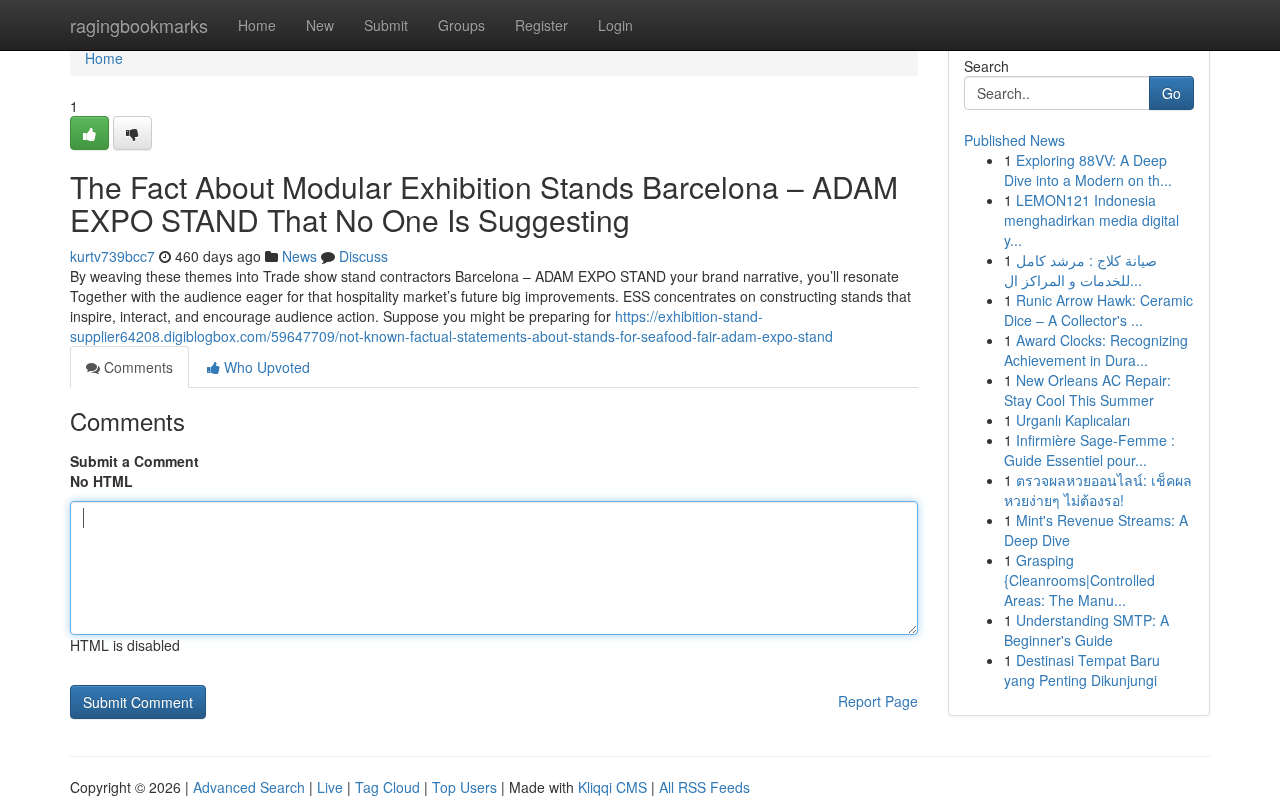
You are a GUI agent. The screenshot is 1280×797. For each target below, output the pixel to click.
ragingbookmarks (139, 25)
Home (257, 25)
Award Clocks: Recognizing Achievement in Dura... (1096, 350)
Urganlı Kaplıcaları (1073, 420)
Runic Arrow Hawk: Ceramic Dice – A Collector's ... (1098, 310)
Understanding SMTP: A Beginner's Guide (1086, 630)
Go (1171, 93)
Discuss (363, 256)
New (320, 25)
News (299, 256)
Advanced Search (249, 787)
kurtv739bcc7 (112, 256)
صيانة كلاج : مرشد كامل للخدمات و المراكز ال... (1080, 270)
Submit (386, 25)
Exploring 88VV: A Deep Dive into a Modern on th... (1088, 170)
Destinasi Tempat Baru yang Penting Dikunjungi (1082, 670)
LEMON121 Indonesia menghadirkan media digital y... (1091, 220)
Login (615, 25)
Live (330, 787)
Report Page (878, 701)
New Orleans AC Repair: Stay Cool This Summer (1087, 390)
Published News (1014, 140)
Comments (136, 367)
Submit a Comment (134, 461)
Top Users (464, 787)
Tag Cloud (387, 787)
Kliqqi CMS (612, 787)
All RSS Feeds (704, 787)
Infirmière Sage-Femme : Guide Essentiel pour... (1089, 450)
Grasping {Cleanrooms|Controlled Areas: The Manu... (1079, 580)
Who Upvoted (265, 367)
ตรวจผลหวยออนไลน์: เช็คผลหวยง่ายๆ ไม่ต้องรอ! (1098, 490)
